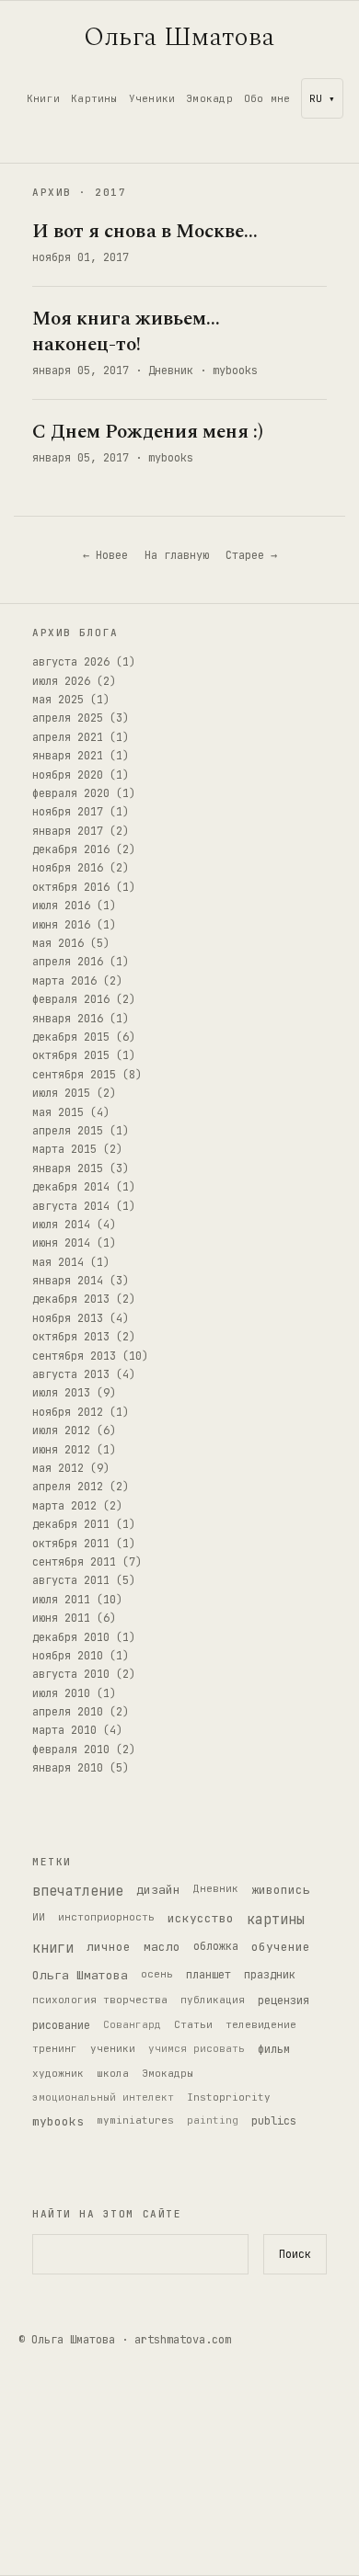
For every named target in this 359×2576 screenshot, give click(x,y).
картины (276, 1920)
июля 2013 (61, 1393)
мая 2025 (58, 700)
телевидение (261, 2024)
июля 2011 (61, 1600)
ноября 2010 (68, 1656)
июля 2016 (61, 906)
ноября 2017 (68, 812)
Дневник (171, 370)
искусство (201, 1918)
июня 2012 (61, 1450)
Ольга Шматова (179, 37)
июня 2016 (61, 925)
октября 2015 (71, 1055)
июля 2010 (61, 1693)
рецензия (284, 2000)
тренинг (55, 2048)
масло (162, 1947)
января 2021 (68, 756)
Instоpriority (229, 2097)
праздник (270, 1975)
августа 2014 (71, 1206)
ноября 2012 (68, 1412)
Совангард (132, 2024)
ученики (113, 2048)
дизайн (158, 1890)
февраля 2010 (71, 1750)
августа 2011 (71, 1580)
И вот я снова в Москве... (145, 232)
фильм (274, 2049)
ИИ (39, 1917)
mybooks (235, 370)
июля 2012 (61, 1430)
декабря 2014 (71, 1187)
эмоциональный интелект (103, 2097)
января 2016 (68, 1019)
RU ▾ (322, 98)
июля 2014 (61, 1225)
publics (274, 2121)
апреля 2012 (68, 1487)
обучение (281, 1947)
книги (53, 1948)
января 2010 (68, 1768)
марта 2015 (64, 1149)
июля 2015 (61, 1093)
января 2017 (68, 831)
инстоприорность (106, 1917)
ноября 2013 (68, 1318)
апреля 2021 (68, 737)
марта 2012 (64, 1506)
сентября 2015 (74, 1075)
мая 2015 (58, 1112)
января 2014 (68, 1281)
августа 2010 (71, 1674)
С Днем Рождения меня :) (148, 432)
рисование (61, 2025)
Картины (94, 98)
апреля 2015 (68, 1131)
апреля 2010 (68, 1712)
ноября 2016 (68, 868)
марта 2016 (64, 981)
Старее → (251, 555)
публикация (213, 2000)
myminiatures (135, 2120)
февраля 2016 (71, 999)
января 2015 (68, 1168)
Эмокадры (168, 2073)
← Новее (105, 555)
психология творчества (100, 2000)
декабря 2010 (71, 1637)
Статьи (193, 2024)
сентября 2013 (74, 1356)
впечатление (78, 1891)
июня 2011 (61, 1618)
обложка (216, 1946)
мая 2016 (58, 943)
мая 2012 (58, 1468)
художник (58, 2073)
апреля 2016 (68, 962)
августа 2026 (71, 662)
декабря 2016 (71, 849)
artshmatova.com (183, 2340)
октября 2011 (71, 1544)
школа (113, 2073)
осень (157, 1974)
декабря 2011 (71, 1524)
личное (109, 1947)
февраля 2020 (71, 793)
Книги (43, 98)
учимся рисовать (197, 2048)
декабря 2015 (71, 1037)
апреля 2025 (68, 718)
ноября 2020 (68, 775)
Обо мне (267, 98)
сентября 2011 (74, 1562)
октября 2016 (71, 887)
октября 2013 (71, 1337)
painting (213, 2120)
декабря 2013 (71, 1299)
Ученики (152, 98)
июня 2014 (61, 1243)
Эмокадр (209, 98)
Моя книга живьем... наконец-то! (126, 331)
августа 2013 (71, 1374)
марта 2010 (64, 1730)
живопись (281, 1890)
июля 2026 (61, 681)
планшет (208, 1975)
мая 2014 (58, 1262)
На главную (177, 555)
